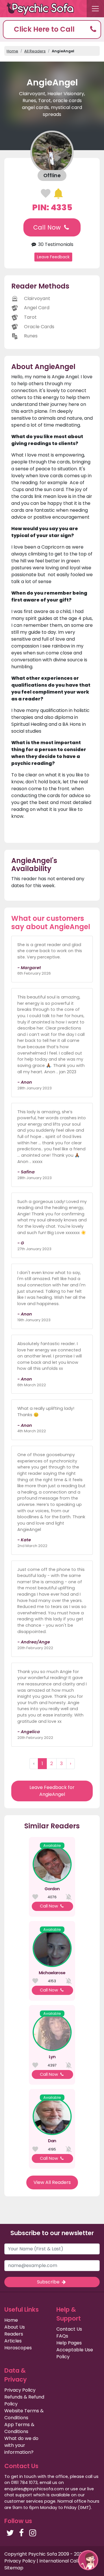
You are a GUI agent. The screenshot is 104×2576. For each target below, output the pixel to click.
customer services (24, 2501)
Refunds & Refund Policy (24, 2400)
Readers (14, 2334)
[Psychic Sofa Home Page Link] (43, 9)
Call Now (48, 227)
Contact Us (69, 2329)
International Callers (63, 2561)
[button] (52, 29)
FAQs (62, 2336)
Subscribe (49, 2282)
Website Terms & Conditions (24, 2414)
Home (12, 51)
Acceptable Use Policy (75, 2353)
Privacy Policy (20, 2390)
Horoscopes (18, 2348)
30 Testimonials (55, 244)
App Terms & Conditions (19, 2428)
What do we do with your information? (21, 2445)
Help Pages (69, 2343)
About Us (15, 2327)
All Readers (35, 51)
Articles (13, 2341)
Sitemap (14, 2568)
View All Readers (52, 2182)
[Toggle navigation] (95, 9)
